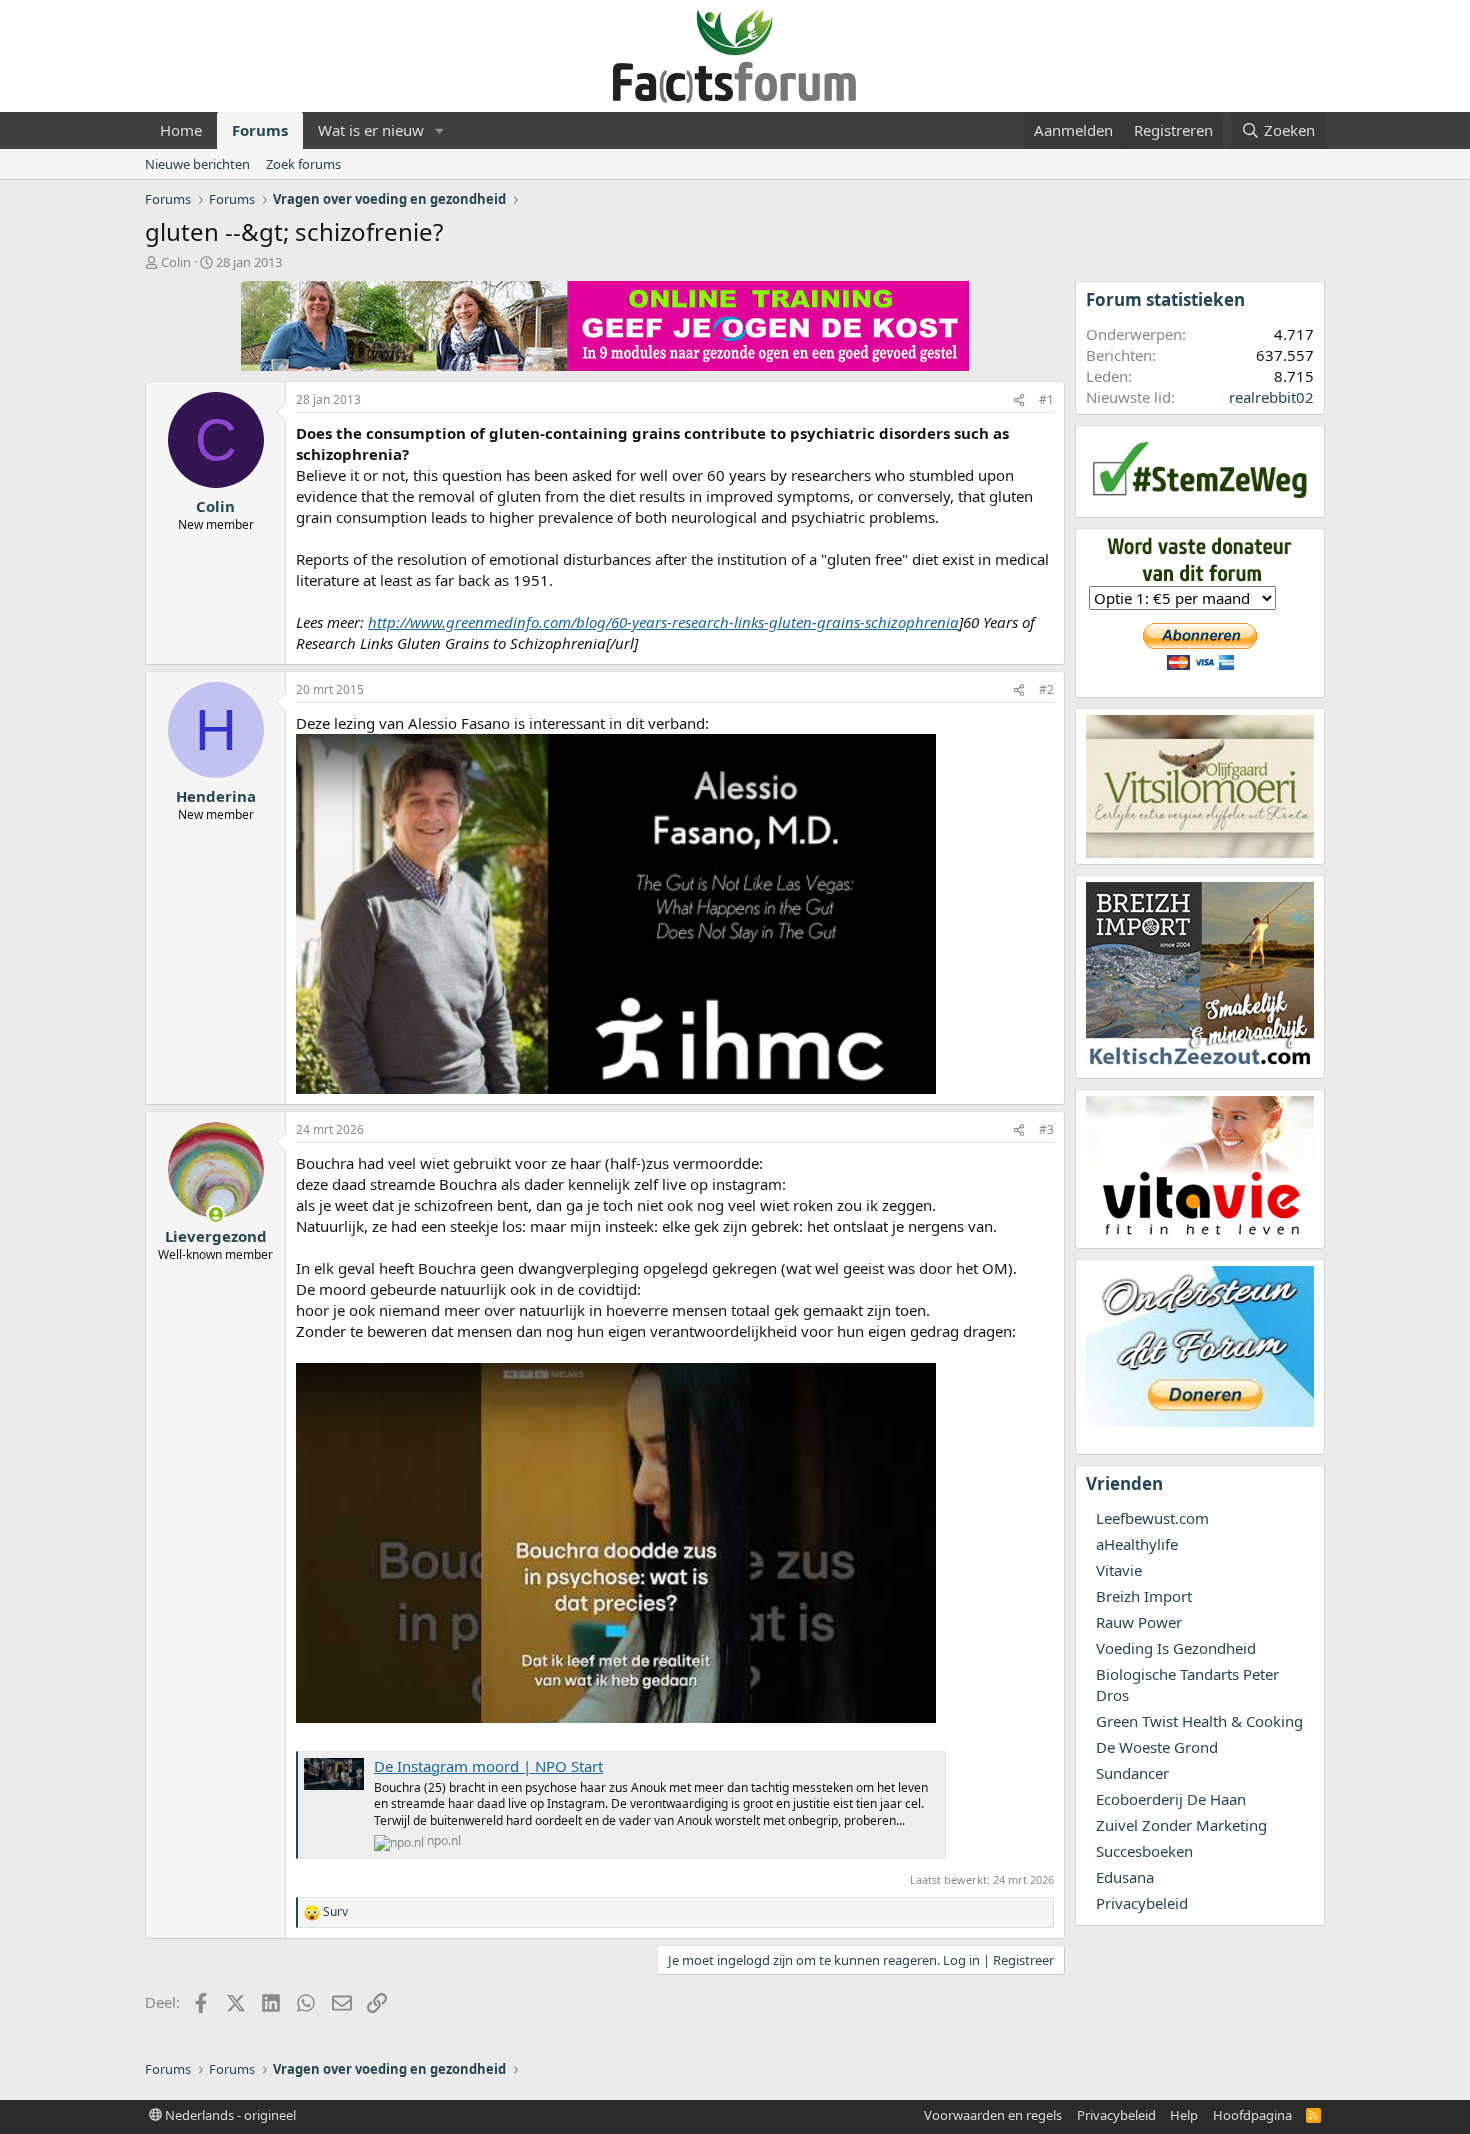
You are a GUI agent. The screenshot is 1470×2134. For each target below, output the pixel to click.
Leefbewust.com (1152, 1518)
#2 (1046, 689)
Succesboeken (1144, 1851)
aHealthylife (1137, 1544)
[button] (440, 130)
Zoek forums (303, 164)
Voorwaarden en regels (993, 2115)
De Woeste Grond (1157, 1747)
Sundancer (1132, 1773)
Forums (260, 130)
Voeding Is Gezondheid (1176, 1648)
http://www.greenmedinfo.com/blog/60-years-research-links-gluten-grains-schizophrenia (663, 622)
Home (181, 130)
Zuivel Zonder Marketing (1181, 1825)
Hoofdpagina (1252, 2115)
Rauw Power (1139, 1622)
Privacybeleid (1142, 1903)
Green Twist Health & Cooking (1199, 1721)
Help (1184, 2115)
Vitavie (1119, 1570)
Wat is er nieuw (371, 130)
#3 (1046, 1129)
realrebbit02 (1271, 397)
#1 (1046, 399)
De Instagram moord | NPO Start (488, 1766)
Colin (176, 262)
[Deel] (1019, 400)
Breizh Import (1144, 1596)
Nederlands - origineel (229, 2115)
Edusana (1125, 1877)
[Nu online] (215, 1214)
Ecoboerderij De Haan (1171, 1799)
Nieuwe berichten (197, 164)
